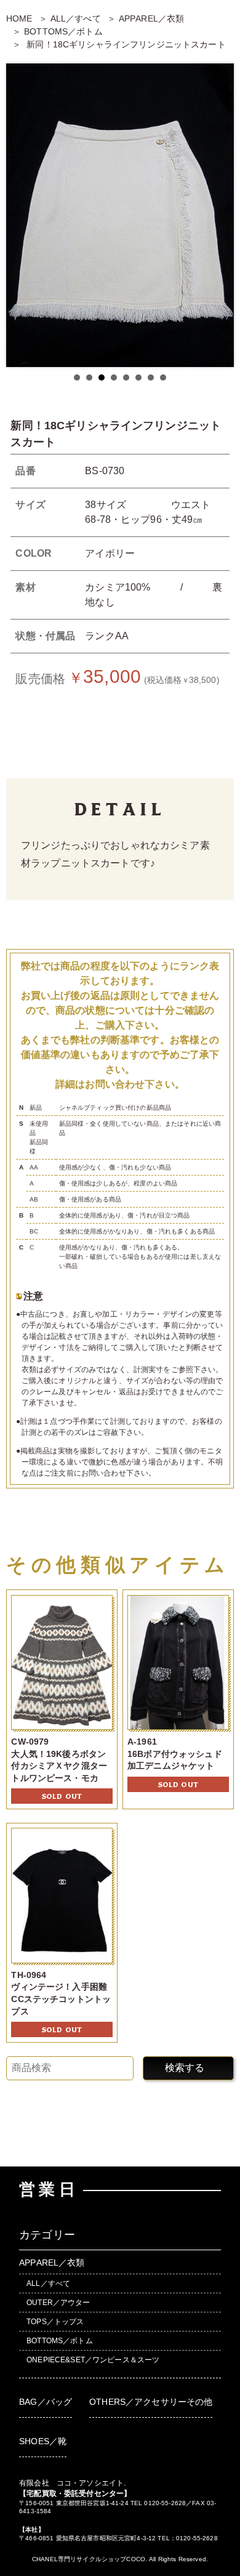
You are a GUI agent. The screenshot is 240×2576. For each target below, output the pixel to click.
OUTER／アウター (58, 2303)
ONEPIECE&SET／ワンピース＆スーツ (93, 2360)
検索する (185, 2068)
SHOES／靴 (43, 2441)
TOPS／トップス (55, 2322)
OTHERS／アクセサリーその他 (151, 2402)
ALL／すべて (76, 18)
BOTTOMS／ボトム (63, 31)
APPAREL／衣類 (151, 18)
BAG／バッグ (46, 2402)
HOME (19, 18)
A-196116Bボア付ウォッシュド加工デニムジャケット (175, 1754)
